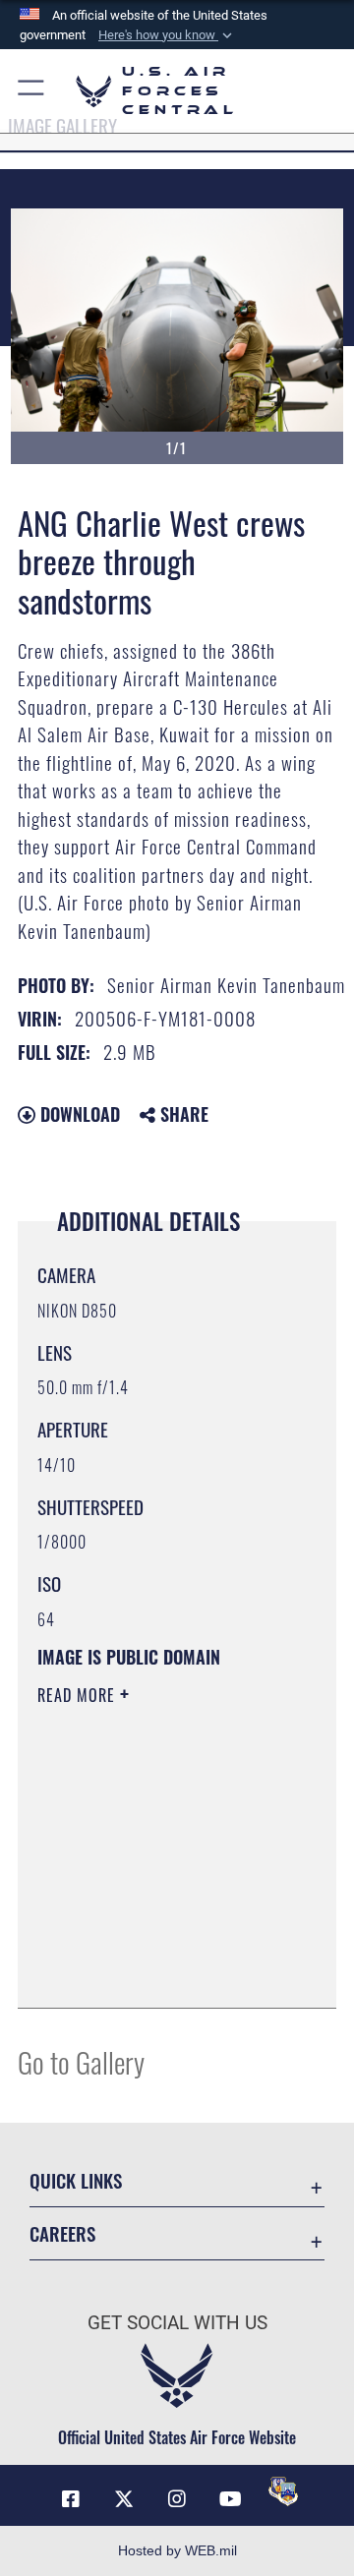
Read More (79, 1695)
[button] (167, 35)
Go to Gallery (81, 2061)
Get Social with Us (177, 2323)
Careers (62, 2233)
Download (78, 1114)
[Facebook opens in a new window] (71, 2499)
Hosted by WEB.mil (177, 2550)
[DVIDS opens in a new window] (283, 2491)
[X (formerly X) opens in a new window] (124, 2499)
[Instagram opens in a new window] (177, 2499)
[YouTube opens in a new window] (230, 2499)
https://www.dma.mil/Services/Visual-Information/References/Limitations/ (157, 1971)
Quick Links (76, 2180)
